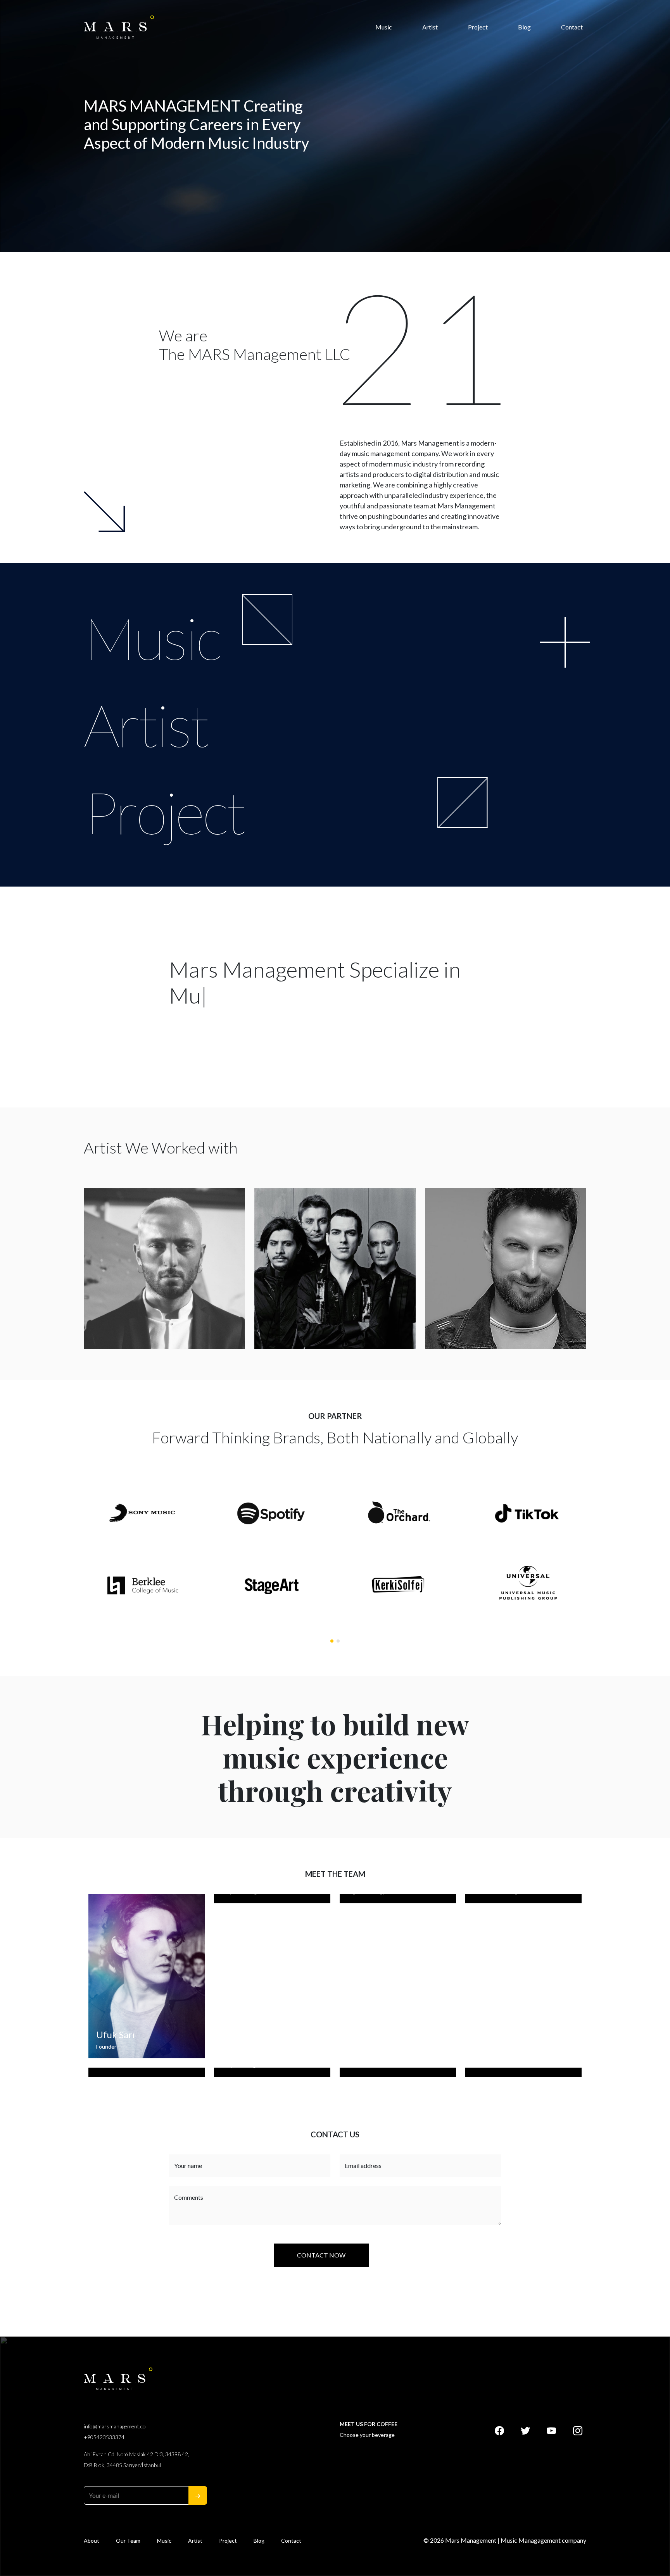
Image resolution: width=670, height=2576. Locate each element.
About (92, 2541)
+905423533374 (104, 2437)
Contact (572, 27)
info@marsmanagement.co (115, 2426)
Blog (524, 27)
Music (384, 27)
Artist (430, 27)
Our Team (128, 2541)
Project (478, 27)
